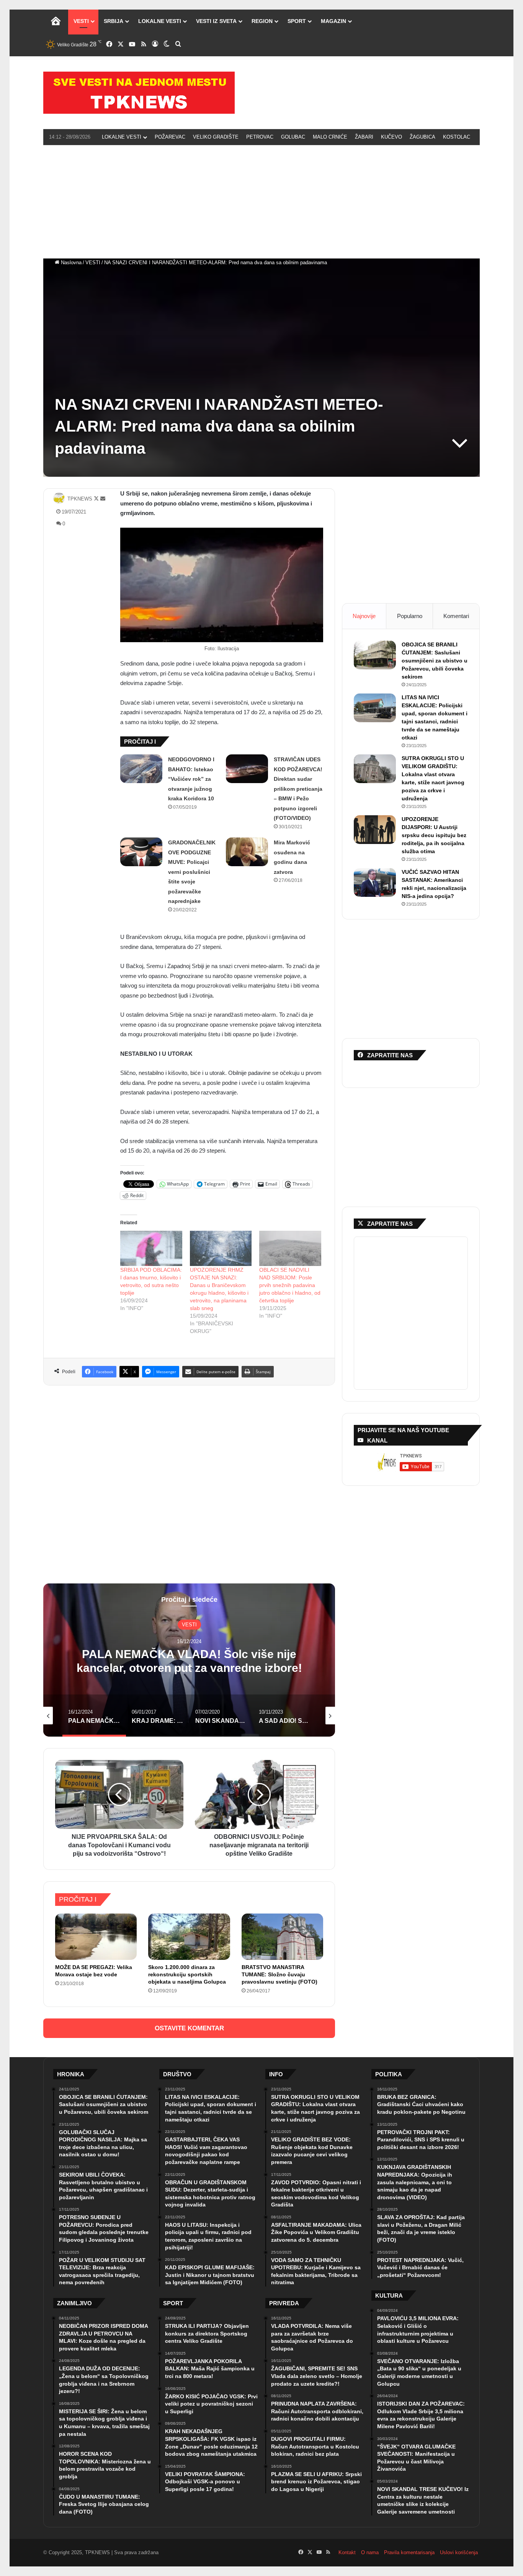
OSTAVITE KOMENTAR (189, 2028)
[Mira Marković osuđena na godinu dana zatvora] (247, 852)
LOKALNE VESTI (160, 21)
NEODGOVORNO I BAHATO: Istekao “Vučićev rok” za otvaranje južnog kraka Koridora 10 (191, 779)
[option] (189, 1660)
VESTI (81, 21)
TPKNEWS (80, 499)
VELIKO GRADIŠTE (216, 137)
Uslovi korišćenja (459, 2552)
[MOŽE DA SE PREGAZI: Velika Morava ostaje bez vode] (96, 1936)
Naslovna (70, 263)
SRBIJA (114, 21)
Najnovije (364, 616)
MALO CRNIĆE (330, 137)
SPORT (297, 21)
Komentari (456, 616)
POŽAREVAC (170, 137)
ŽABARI (364, 137)
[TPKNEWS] (139, 93)
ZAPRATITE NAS (390, 1224)
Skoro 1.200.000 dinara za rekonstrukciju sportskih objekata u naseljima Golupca (187, 1974)
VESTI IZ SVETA (216, 21)
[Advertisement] (261, 201)
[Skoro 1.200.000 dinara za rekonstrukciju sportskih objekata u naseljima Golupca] (189, 1936)
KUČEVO (391, 137)
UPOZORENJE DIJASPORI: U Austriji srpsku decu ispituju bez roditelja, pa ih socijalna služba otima (434, 835)
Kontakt (347, 2552)
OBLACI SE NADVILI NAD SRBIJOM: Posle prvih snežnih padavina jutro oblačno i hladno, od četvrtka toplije (290, 1285)
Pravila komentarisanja (409, 2552)
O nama (370, 2552)
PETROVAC (260, 137)
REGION (262, 21)
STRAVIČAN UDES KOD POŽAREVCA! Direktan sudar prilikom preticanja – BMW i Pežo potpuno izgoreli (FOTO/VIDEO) (298, 789)
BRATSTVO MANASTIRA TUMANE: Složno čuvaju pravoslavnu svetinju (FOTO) (279, 1974)
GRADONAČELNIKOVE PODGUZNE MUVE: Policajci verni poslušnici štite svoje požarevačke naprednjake (192, 872)
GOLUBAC (293, 137)
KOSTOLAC (457, 137)
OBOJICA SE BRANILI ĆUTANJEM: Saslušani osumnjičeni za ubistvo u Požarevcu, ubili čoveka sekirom (435, 661)
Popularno (410, 616)
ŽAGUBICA (422, 137)
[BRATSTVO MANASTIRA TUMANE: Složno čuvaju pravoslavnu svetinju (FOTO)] (282, 1936)
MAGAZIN (333, 21)
